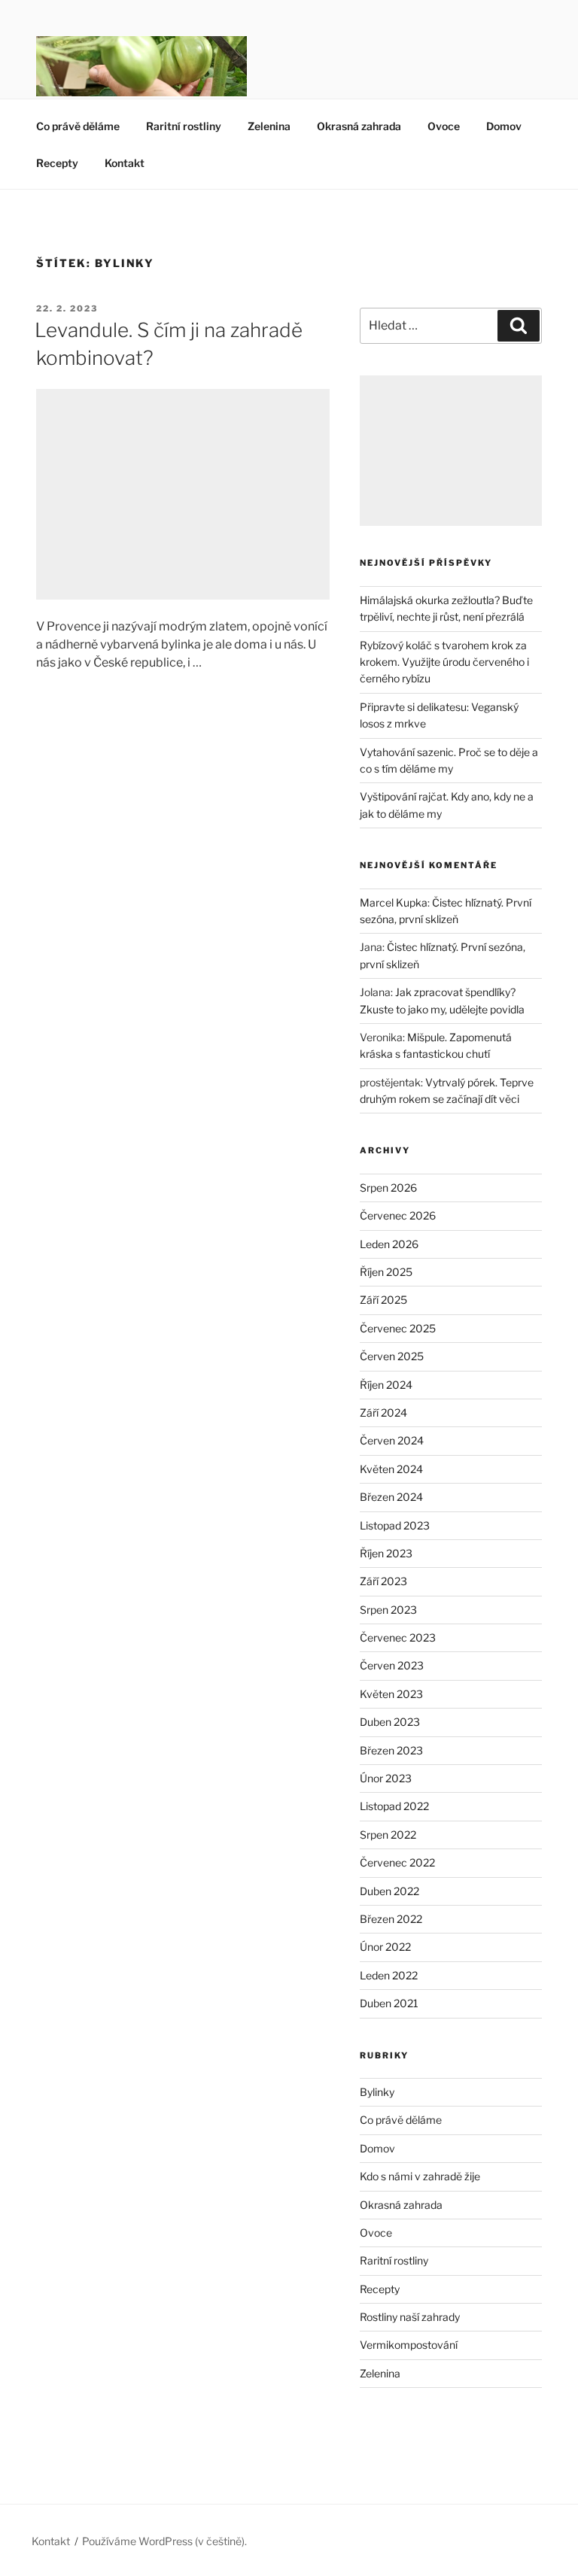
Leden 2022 (389, 1975)
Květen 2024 (391, 1469)
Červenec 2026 (398, 1215)
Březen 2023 (391, 1750)
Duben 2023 (390, 1722)
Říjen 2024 (386, 1385)
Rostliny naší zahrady (410, 2317)
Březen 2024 (391, 1497)
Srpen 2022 (388, 1835)
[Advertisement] (183, 494)
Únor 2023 (386, 1778)
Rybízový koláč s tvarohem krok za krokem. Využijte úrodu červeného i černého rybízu (444, 662)
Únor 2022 (385, 1947)
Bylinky (377, 2092)
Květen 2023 (391, 1694)
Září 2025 (383, 1300)
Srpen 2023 (388, 1610)
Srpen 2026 (388, 1188)
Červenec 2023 (398, 1637)
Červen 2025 (392, 1356)
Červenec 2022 (397, 1862)
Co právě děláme (78, 126)
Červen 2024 (392, 1440)
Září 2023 (383, 1581)
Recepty (57, 163)
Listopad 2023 (395, 1525)
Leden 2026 (389, 1244)
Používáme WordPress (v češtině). (164, 2541)
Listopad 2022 (394, 1806)
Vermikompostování (409, 2345)
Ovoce (444, 126)
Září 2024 (383, 1413)
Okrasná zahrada (359, 126)
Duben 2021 (389, 2003)
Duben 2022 (389, 1891)
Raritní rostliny (184, 126)
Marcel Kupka (394, 902)
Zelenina (269, 126)
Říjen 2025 (386, 1272)
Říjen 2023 (386, 1553)
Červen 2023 (392, 1665)
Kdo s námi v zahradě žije (420, 2176)
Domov (504, 126)
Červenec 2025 (398, 1328)
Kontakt (125, 163)
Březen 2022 (391, 1919)
